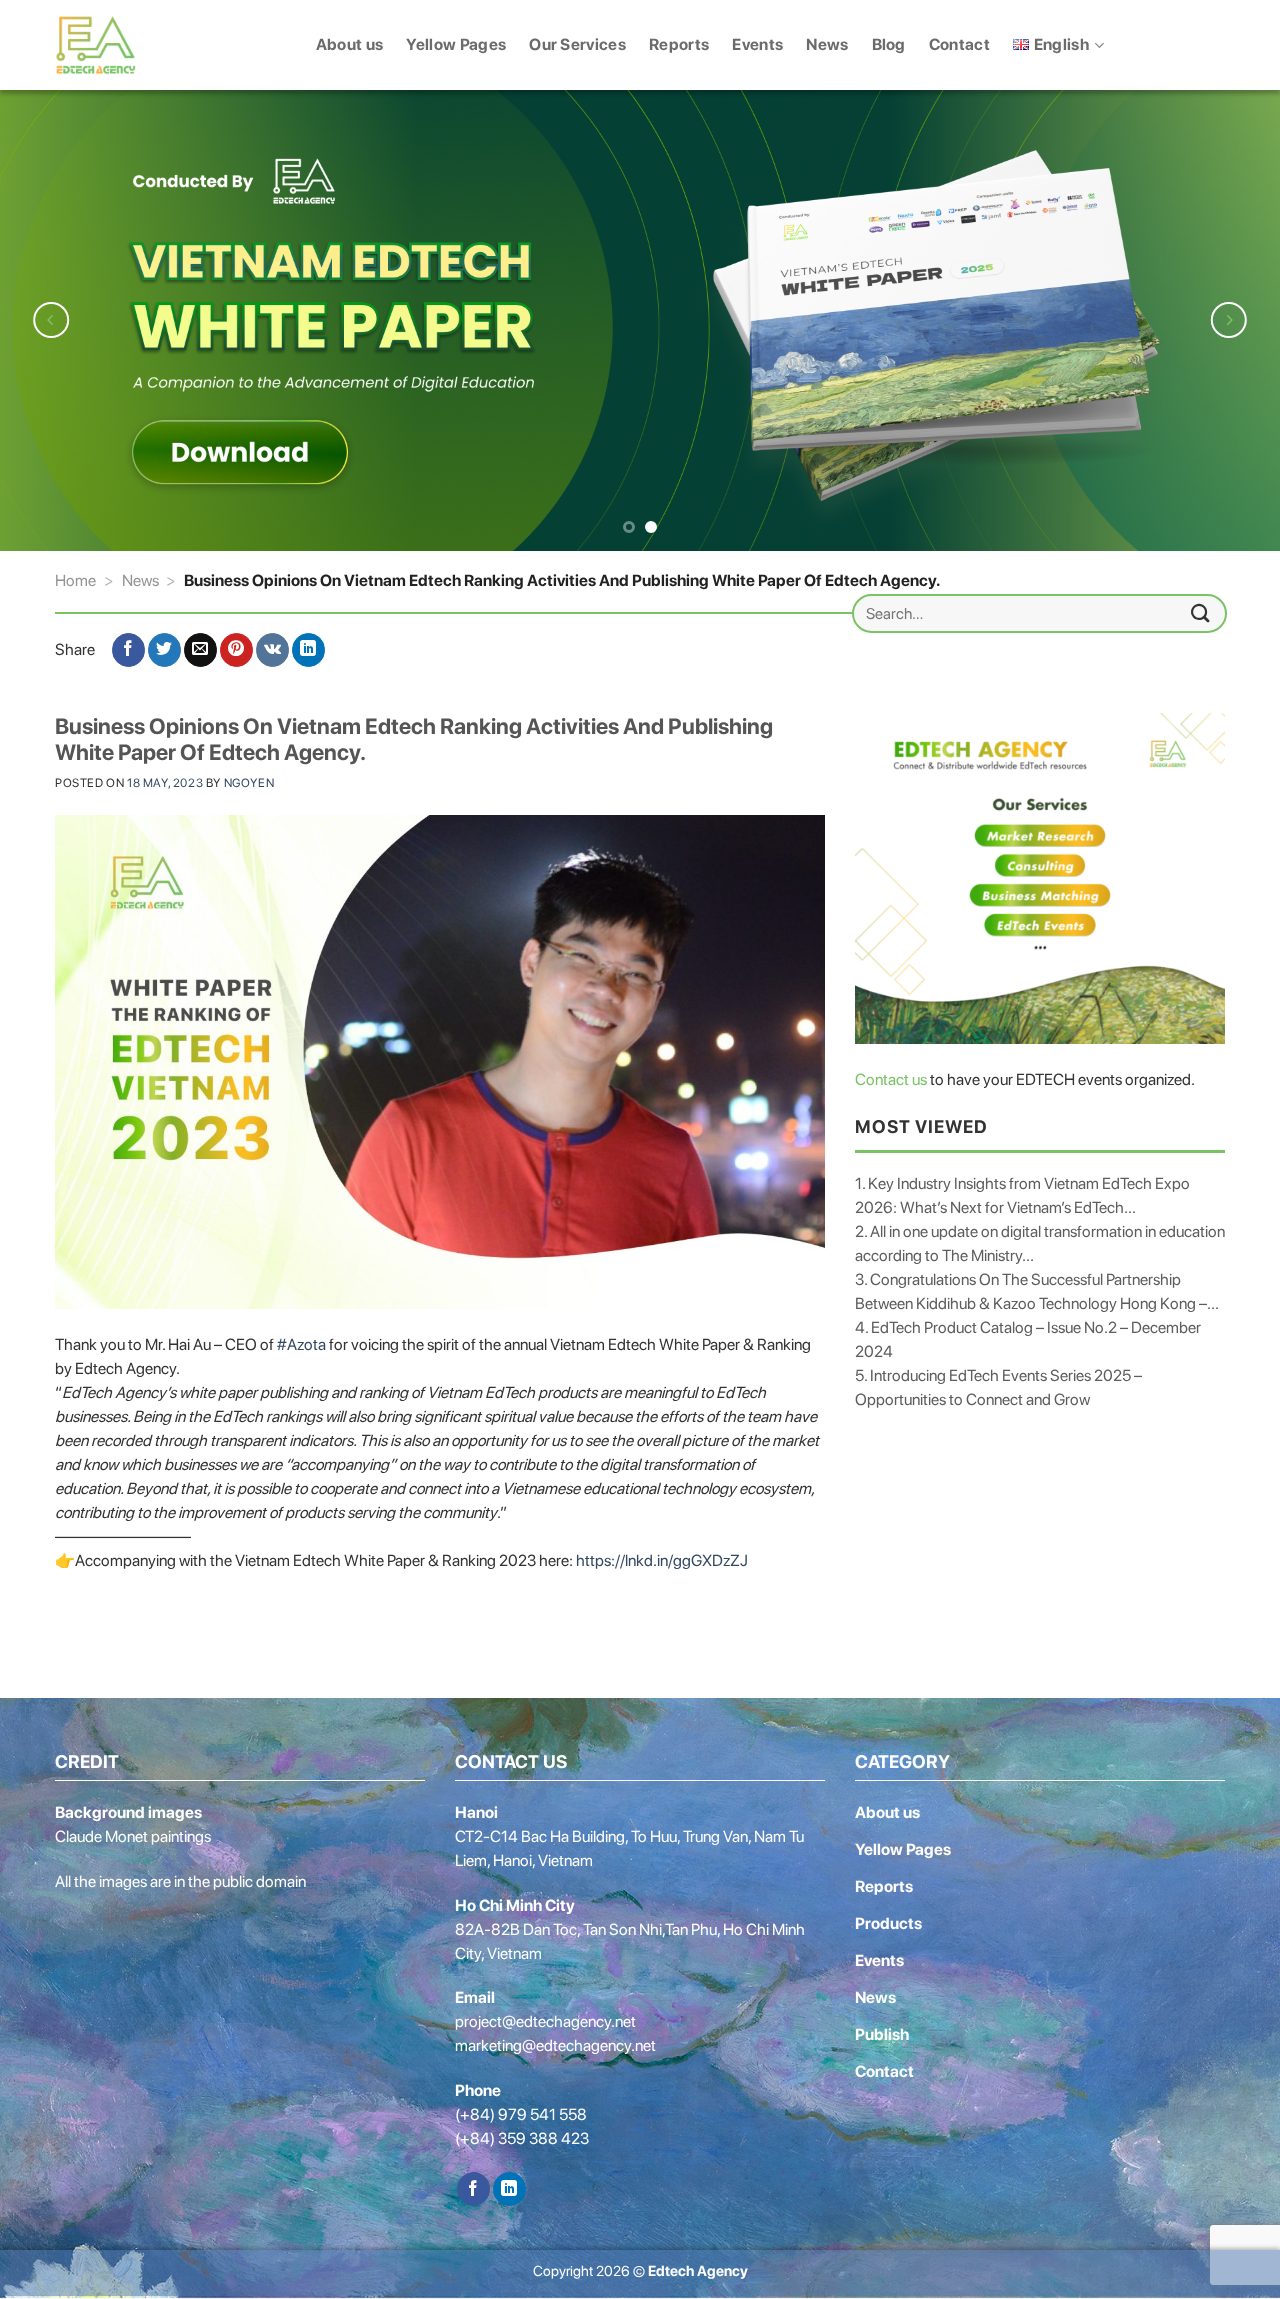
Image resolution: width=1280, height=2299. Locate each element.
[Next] (1229, 320)
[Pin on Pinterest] (236, 650)
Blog (889, 44)
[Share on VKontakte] (272, 650)
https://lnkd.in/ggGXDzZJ (662, 1560)
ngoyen (249, 783)
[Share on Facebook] (128, 650)
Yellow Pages (456, 44)
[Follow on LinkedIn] (509, 2189)
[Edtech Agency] (110, 45)
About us (350, 44)
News (827, 44)
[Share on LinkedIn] (308, 650)
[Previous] (51, 320)
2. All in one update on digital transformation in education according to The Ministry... (1040, 1243)
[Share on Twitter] (164, 650)
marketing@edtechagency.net (555, 2045)
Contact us (891, 1079)
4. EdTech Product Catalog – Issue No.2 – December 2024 (1028, 1339)
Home (75, 580)
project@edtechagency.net (545, 2021)
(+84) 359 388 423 (522, 2138)
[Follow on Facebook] (473, 2189)
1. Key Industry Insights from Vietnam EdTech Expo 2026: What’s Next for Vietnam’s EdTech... (1022, 1195)
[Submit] (1201, 613)
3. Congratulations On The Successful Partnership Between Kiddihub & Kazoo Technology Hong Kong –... (1037, 1291)
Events (757, 44)
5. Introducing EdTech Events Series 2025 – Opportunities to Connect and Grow (998, 1387)
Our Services (577, 44)
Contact (959, 44)
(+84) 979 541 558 (521, 2114)
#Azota (301, 1344)
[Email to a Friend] (200, 650)
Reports (679, 44)
